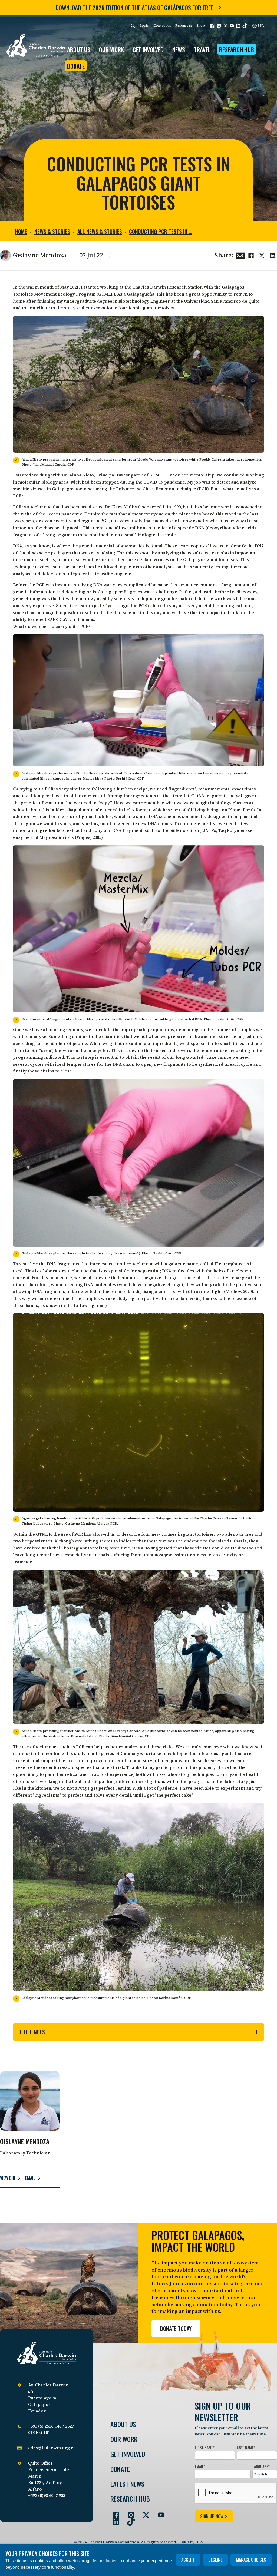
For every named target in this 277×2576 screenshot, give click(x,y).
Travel (202, 49)
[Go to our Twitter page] (144, 2513)
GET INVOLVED (148, 49)
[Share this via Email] (240, 255)
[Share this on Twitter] (262, 255)
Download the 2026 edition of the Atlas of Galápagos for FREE (134, 8)
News (179, 49)
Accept (188, 2560)
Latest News (127, 2484)
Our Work (124, 2439)
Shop (201, 25)
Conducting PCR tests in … (161, 231)
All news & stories (100, 231)
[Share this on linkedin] (273, 255)
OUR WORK (111, 49)
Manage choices (251, 2560)
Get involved (128, 2454)
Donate (76, 66)
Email (30, 2178)
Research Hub (237, 49)
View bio (8, 2178)
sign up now (212, 2516)
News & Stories (52, 231)
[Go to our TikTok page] (129, 2519)
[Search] (133, 26)
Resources (184, 25)
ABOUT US (79, 49)
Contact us (162, 25)
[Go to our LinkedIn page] (114, 2519)
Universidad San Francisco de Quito (222, 301)
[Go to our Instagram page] (129, 2513)
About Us (123, 2424)
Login (144, 25)
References (32, 2032)
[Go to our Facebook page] (114, 2513)
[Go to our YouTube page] (159, 2513)
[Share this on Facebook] (251, 255)
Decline (215, 2560)
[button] (212, 26)
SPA (260, 25)
